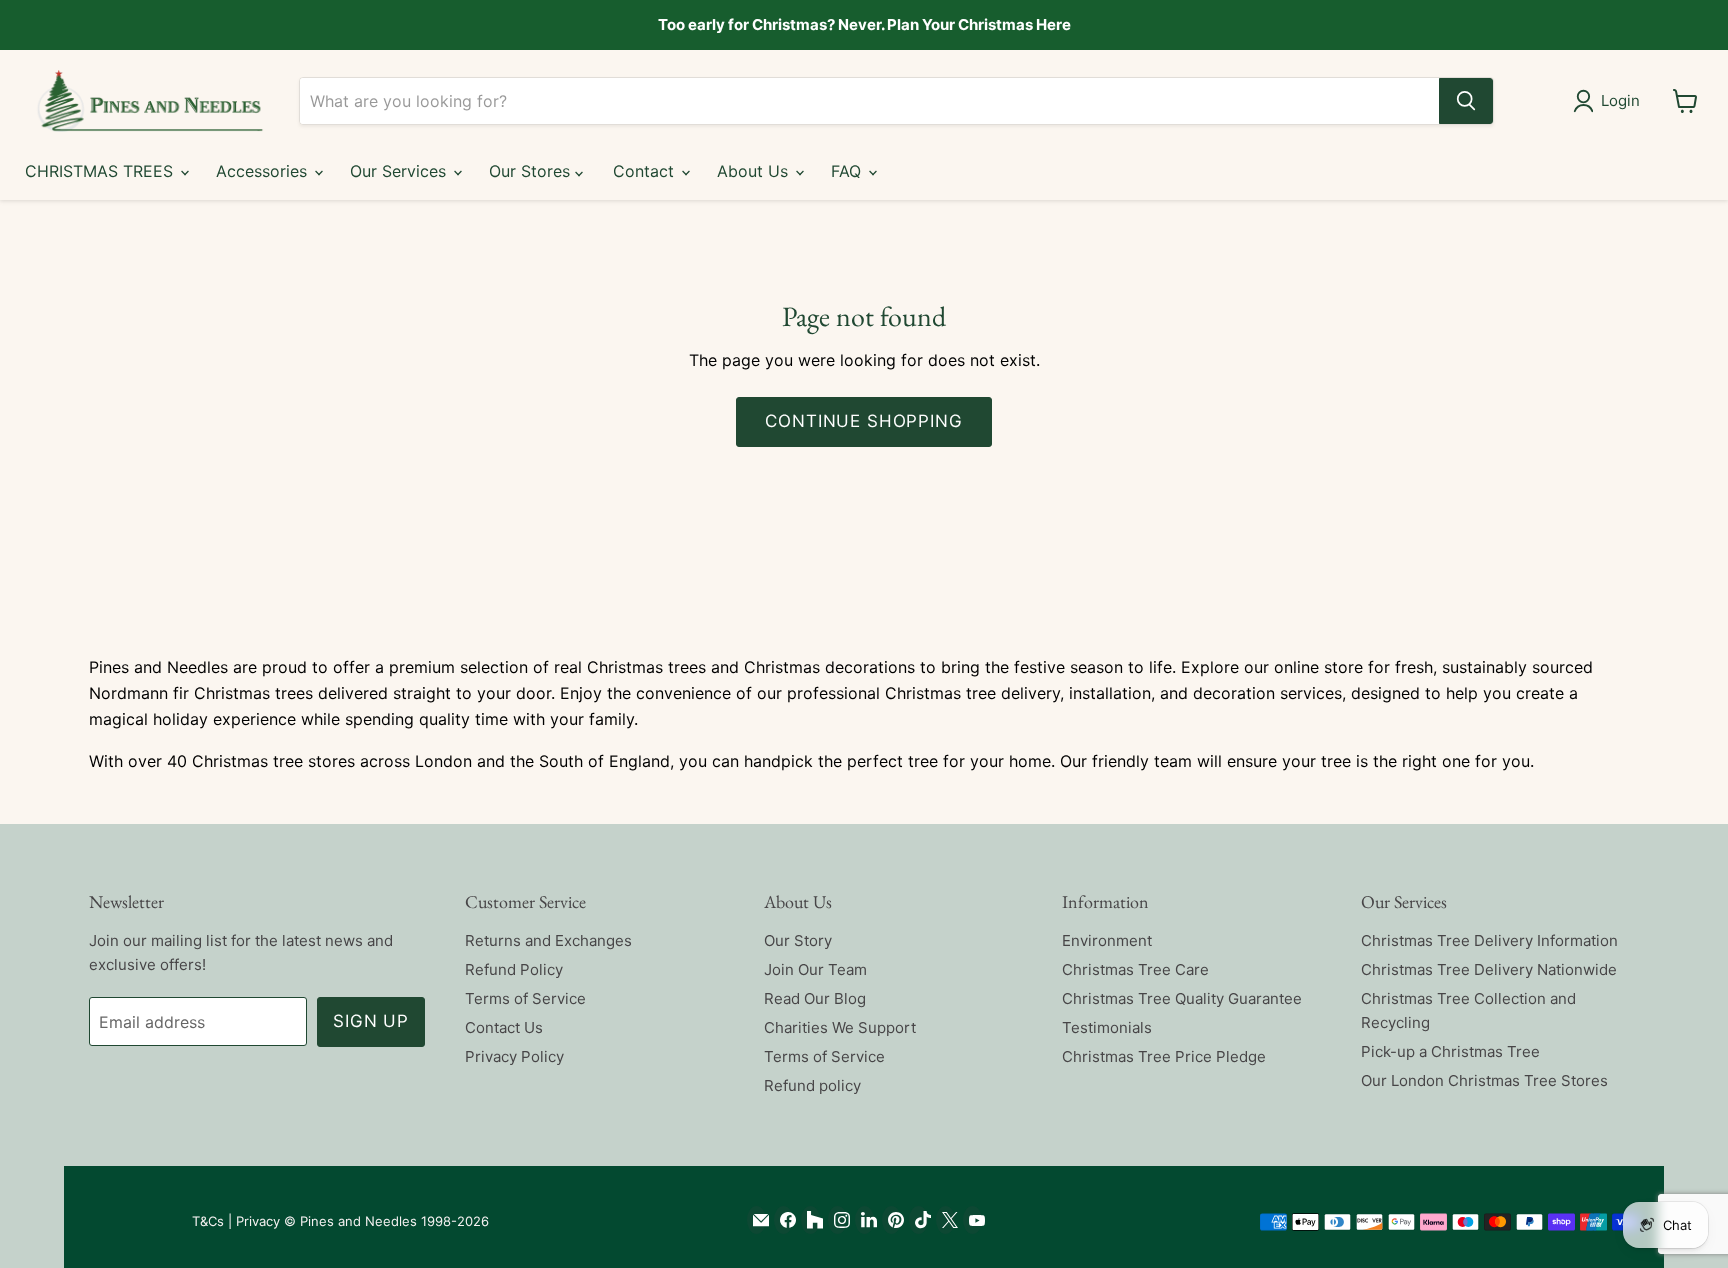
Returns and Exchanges (548, 940)
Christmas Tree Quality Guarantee (1182, 998)
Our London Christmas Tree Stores (1484, 1080)
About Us (755, 171)
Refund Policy (514, 969)
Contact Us (504, 1027)
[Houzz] (810, 1220)
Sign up (371, 1021)
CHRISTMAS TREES (101, 171)
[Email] (756, 1220)
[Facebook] (783, 1220)
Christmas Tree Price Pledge (1164, 1056)
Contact (646, 171)
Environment (1107, 940)
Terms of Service (525, 998)
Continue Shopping (863, 421)
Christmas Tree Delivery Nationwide (1489, 969)
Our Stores (532, 171)
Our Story (798, 940)
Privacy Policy (514, 1056)
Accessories (264, 171)
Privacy (258, 1221)
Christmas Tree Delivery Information (1489, 940)
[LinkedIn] (864, 1220)
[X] (945, 1220)
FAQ (848, 171)
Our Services (400, 171)
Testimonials (1107, 1027)
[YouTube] (972, 1220)
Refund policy (812, 1085)
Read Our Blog (815, 998)
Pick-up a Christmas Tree (1450, 1051)
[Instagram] (837, 1220)
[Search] (1466, 101)
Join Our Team (815, 969)
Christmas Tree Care (1135, 969)
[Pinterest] (891, 1220)
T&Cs (208, 1221)
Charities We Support (840, 1027)
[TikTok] (918, 1220)
